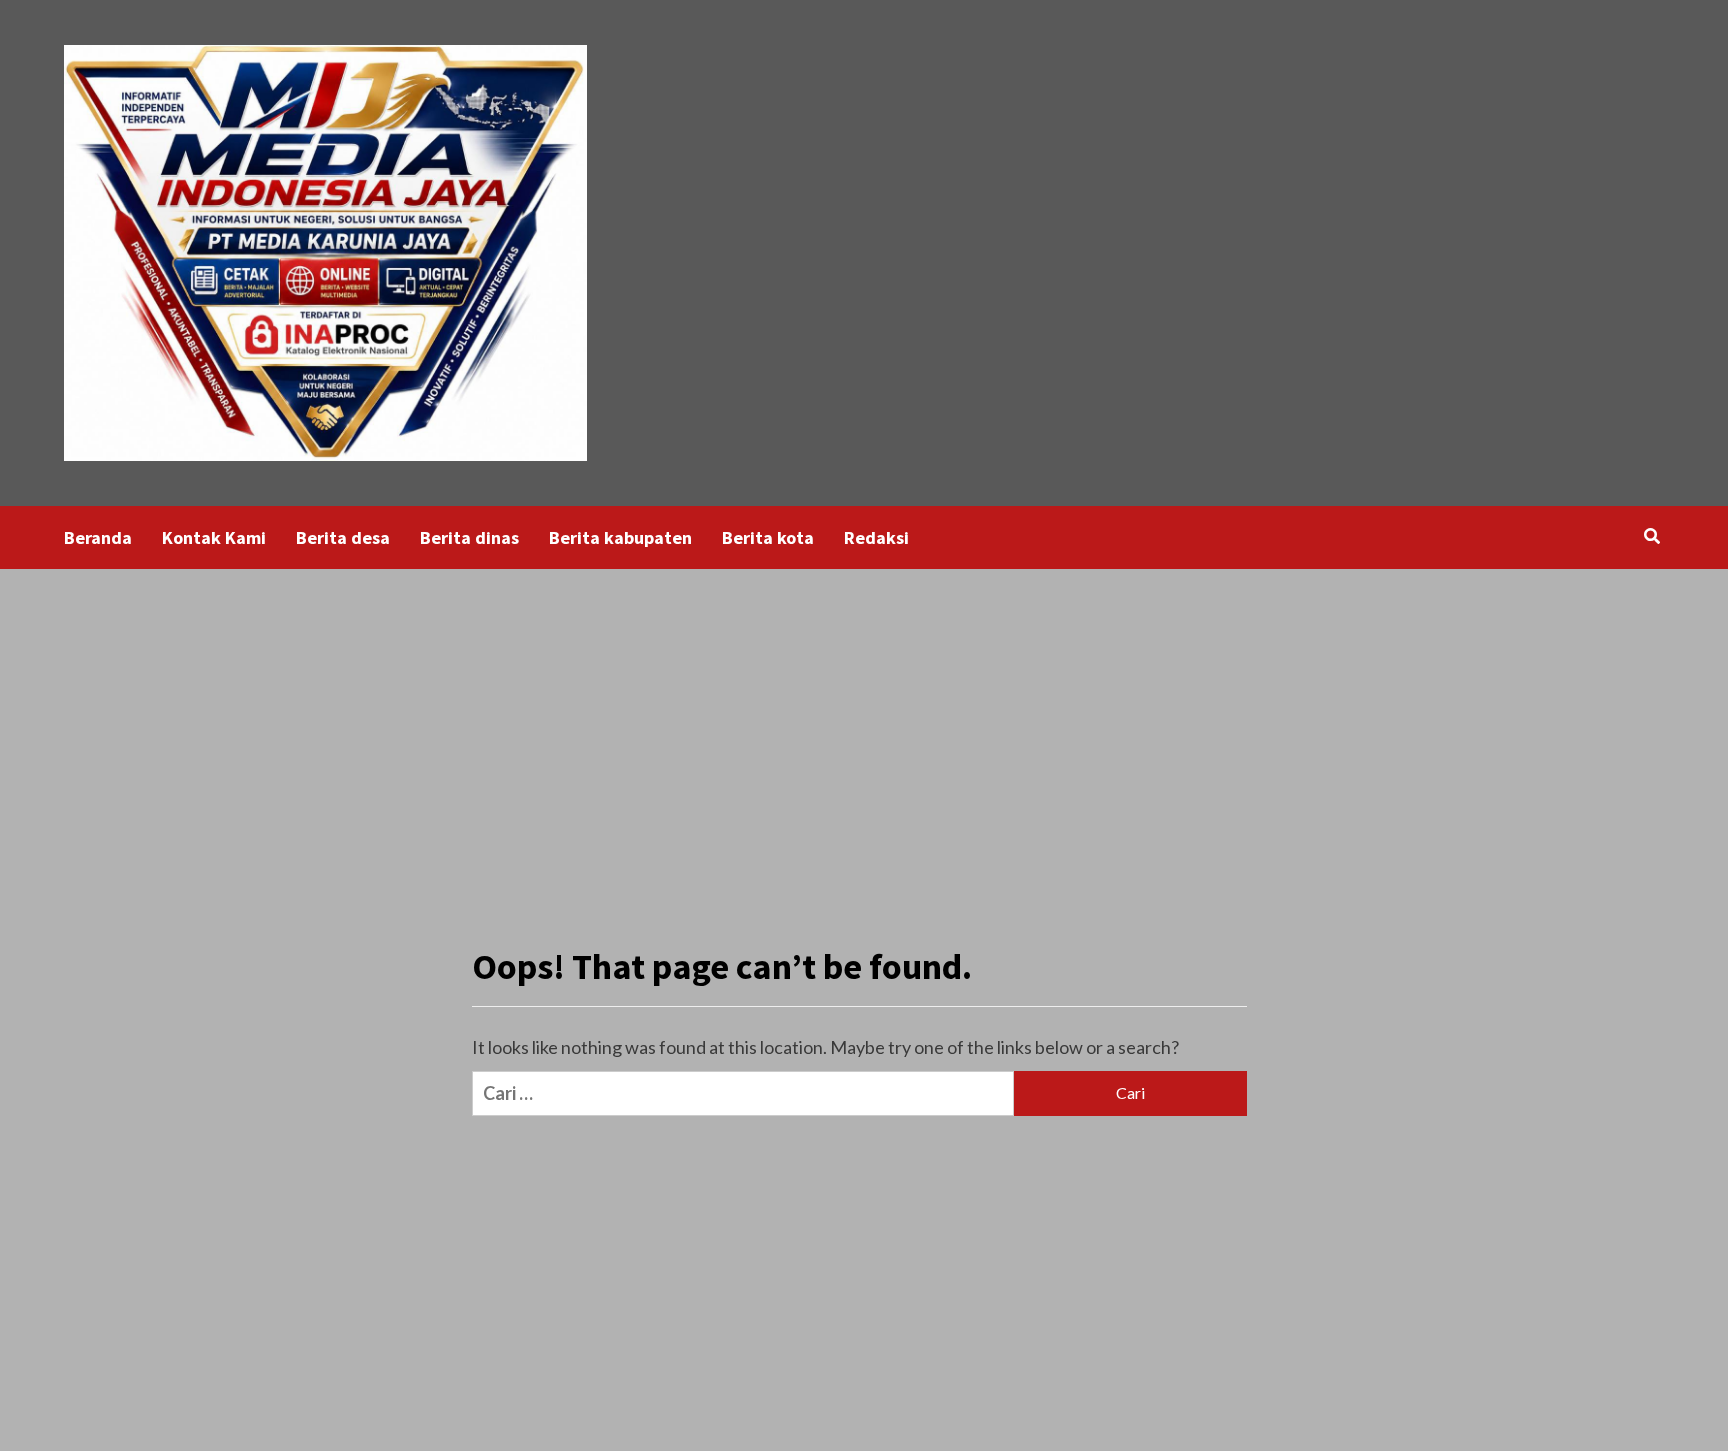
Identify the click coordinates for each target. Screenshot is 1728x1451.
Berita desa (343, 537)
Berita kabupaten (620, 537)
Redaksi (876, 537)
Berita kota (768, 537)
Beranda (98, 537)
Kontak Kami (214, 537)
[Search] (1651, 536)
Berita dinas (469, 537)
